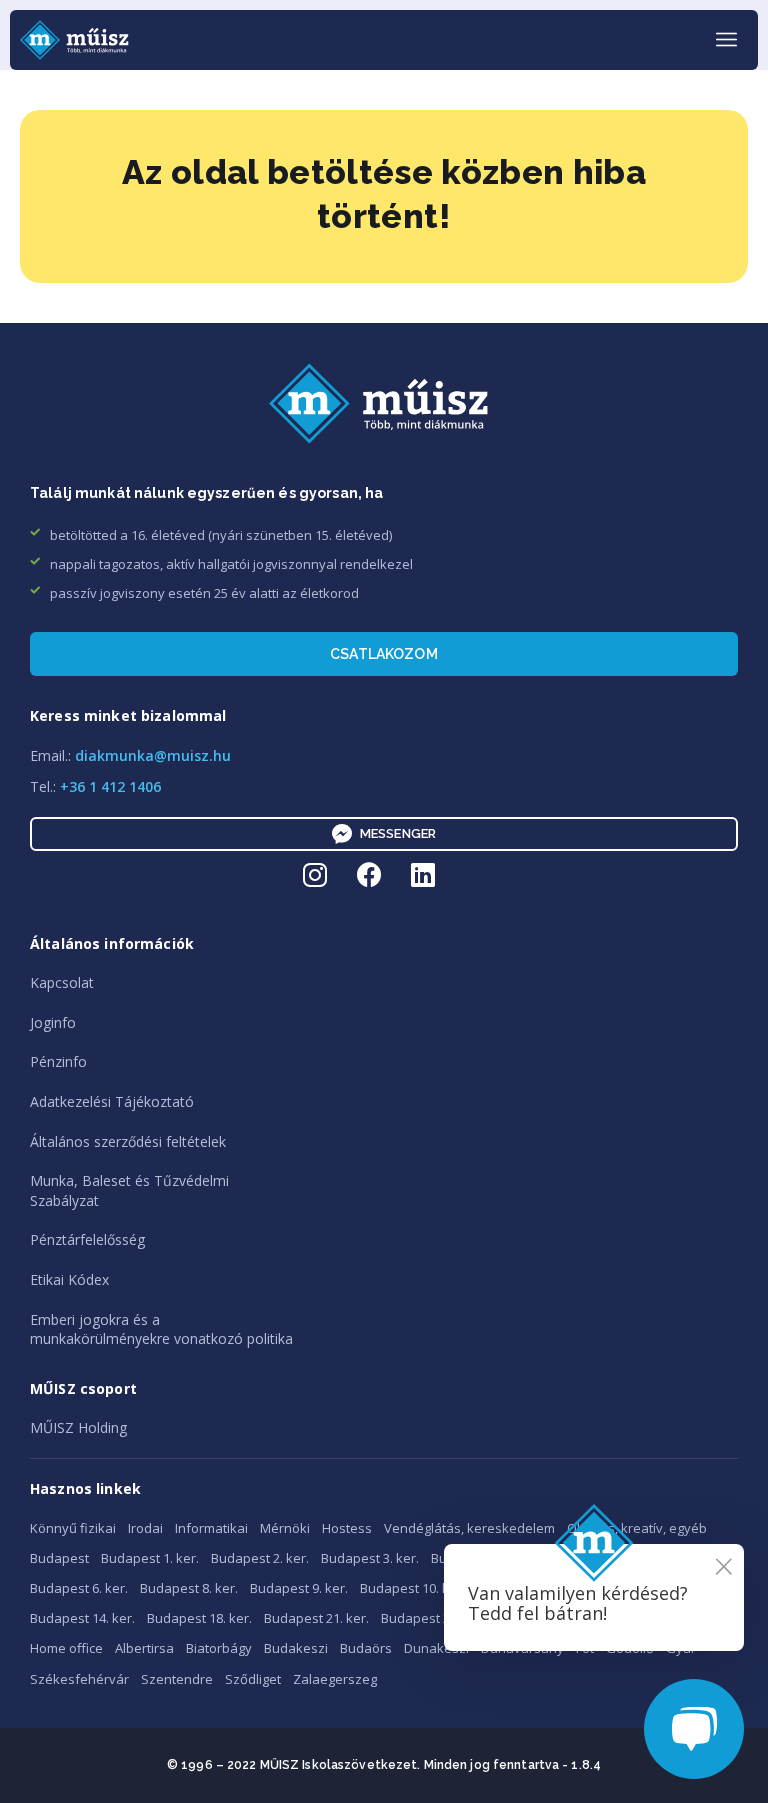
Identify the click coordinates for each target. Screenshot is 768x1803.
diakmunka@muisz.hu (153, 755)
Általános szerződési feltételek (128, 1141)
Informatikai (211, 1528)
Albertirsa (144, 1648)
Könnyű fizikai (73, 1528)
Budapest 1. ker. (150, 1558)
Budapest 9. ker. (299, 1588)
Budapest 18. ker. (199, 1618)
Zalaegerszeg (335, 1679)
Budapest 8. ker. (189, 1588)
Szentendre (177, 1679)
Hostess (347, 1528)
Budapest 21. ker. (316, 1618)
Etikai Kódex (69, 1279)
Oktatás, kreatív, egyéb (637, 1528)
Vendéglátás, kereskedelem (469, 1528)
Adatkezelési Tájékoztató (112, 1101)
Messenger (398, 833)
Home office (66, 1648)
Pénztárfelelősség (87, 1239)
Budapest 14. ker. (82, 1618)
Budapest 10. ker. (412, 1588)
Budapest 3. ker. (370, 1558)
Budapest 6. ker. (79, 1588)
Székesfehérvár (79, 1679)
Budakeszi (296, 1648)
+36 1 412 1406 (110, 786)
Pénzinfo (58, 1061)
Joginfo (53, 1022)
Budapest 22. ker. (433, 1618)
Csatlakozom (384, 654)
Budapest (59, 1558)
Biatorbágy (219, 1648)
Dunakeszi (436, 1648)
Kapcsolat (62, 982)
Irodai (145, 1528)
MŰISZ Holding (78, 1427)
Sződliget (253, 1679)
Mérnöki (285, 1528)
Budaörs (366, 1648)
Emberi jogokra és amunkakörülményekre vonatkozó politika (161, 1329)
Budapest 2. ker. (260, 1558)
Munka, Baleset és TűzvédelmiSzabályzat (129, 1190)
